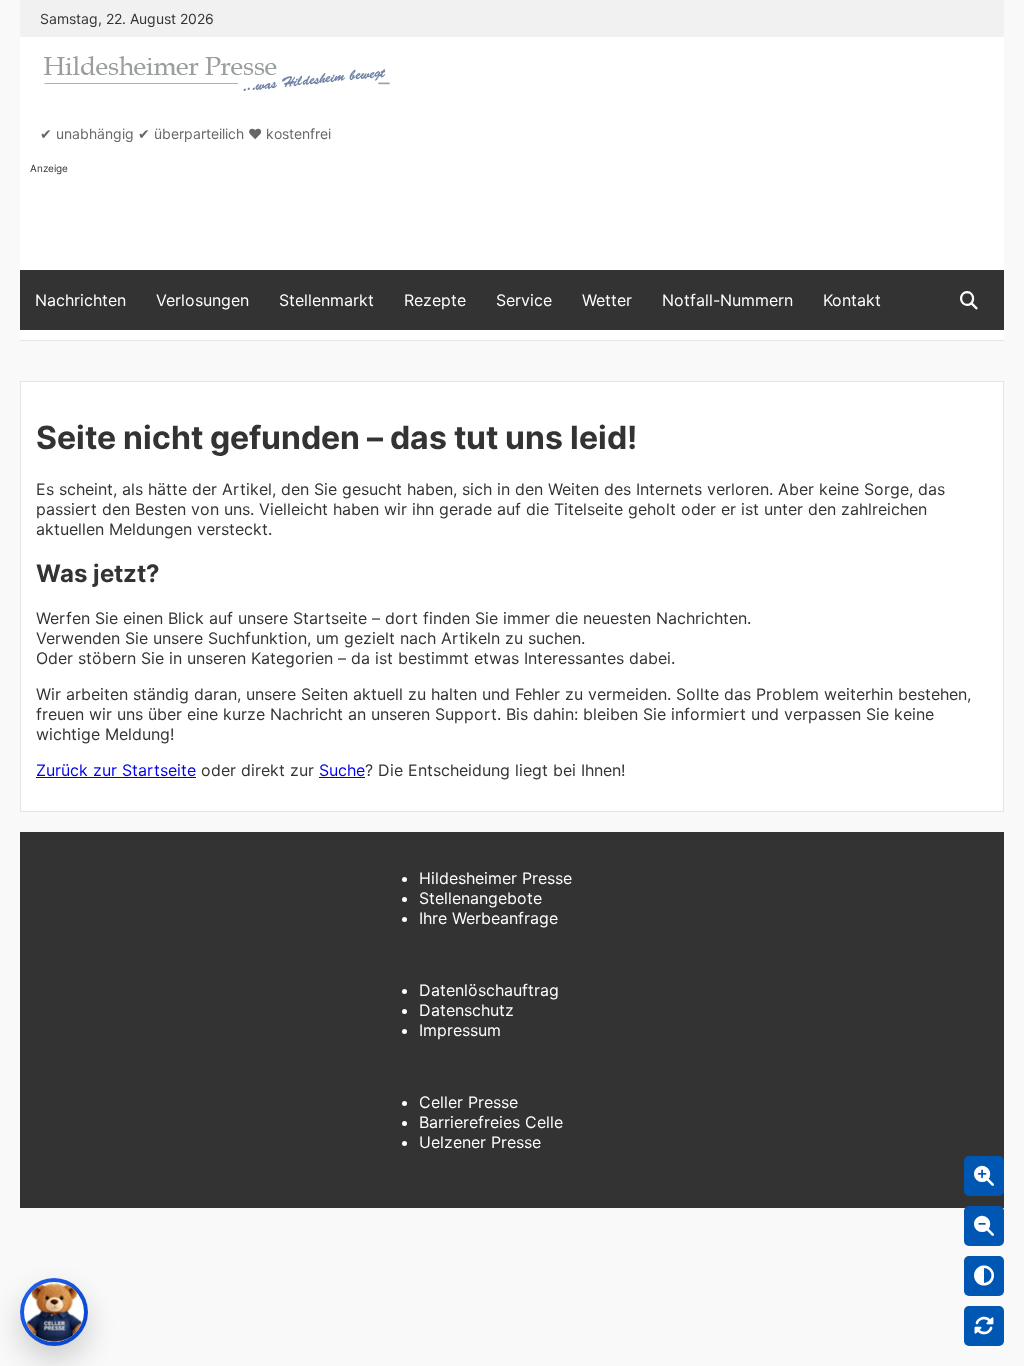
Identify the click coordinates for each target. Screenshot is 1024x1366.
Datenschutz (466, 1010)
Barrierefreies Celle (491, 1122)
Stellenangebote (480, 898)
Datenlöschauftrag (489, 990)
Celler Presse (468, 1102)
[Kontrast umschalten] (984, 1276)
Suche (342, 770)
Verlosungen (202, 300)
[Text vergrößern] (984, 1176)
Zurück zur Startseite (116, 770)
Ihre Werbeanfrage (488, 918)
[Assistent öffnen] (54, 1312)
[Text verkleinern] (984, 1226)
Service (524, 300)
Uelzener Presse (480, 1142)
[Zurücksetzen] (984, 1326)
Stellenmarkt (326, 300)
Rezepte (435, 300)
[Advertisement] (394, 221)
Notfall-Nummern (727, 300)
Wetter (607, 300)
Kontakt (852, 300)
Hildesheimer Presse (495, 878)
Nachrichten (80, 300)
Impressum (460, 1030)
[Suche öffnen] (969, 300)
